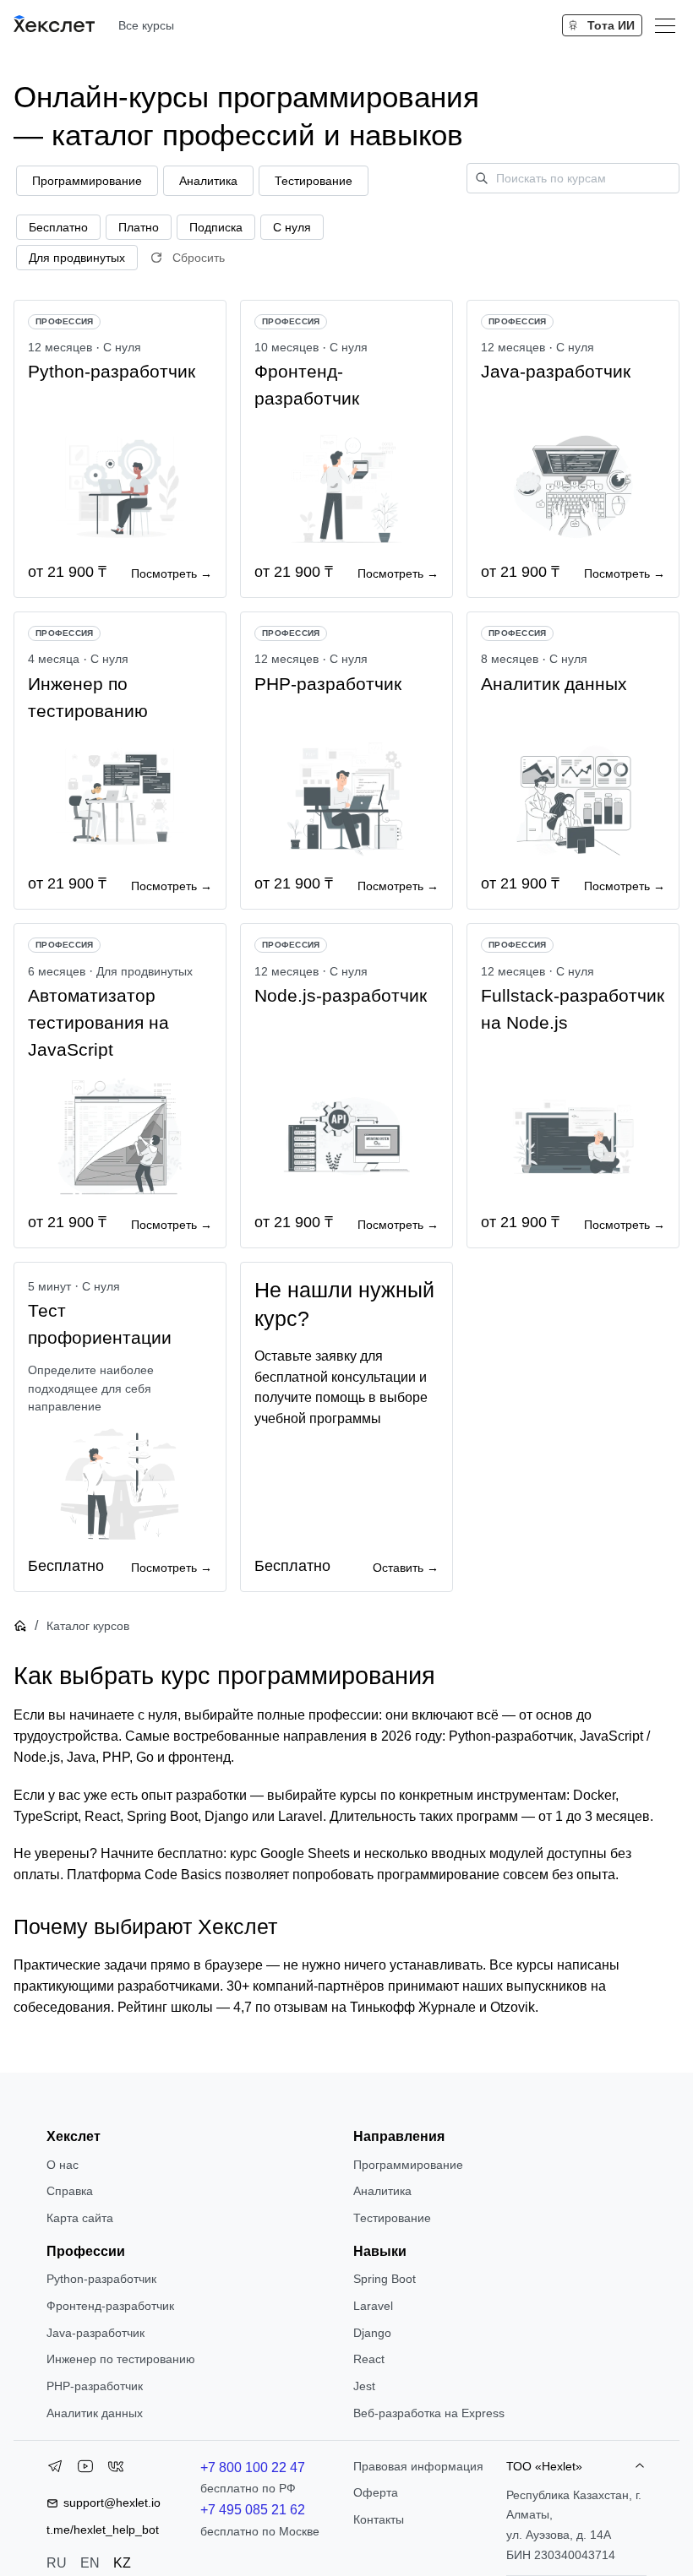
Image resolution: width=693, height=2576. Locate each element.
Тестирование (392, 2218)
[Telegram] (55, 2470)
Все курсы (146, 25)
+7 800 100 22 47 (253, 2467)
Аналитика (382, 2191)
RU (57, 2563)
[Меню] (665, 25)
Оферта (376, 2492)
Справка (70, 2191)
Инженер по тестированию (121, 2359)
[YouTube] (85, 2470)
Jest (364, 2386)
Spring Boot (385, 2279)
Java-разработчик (95, 2333)
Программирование (408, 2165)
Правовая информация (418, 2466)
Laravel (373, 2306)
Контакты (379, 2519)
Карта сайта (80, 2218)
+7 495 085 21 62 (253, 2510)
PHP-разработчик (95, 2386)
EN (90, 2563)
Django (372, 2333)
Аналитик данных (95, 2413)
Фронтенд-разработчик (110, 2306)
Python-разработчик (101, 2279)
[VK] (116, 2470)
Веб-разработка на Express (429, 2413)
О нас (63, 2165)
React (369, 2359)
